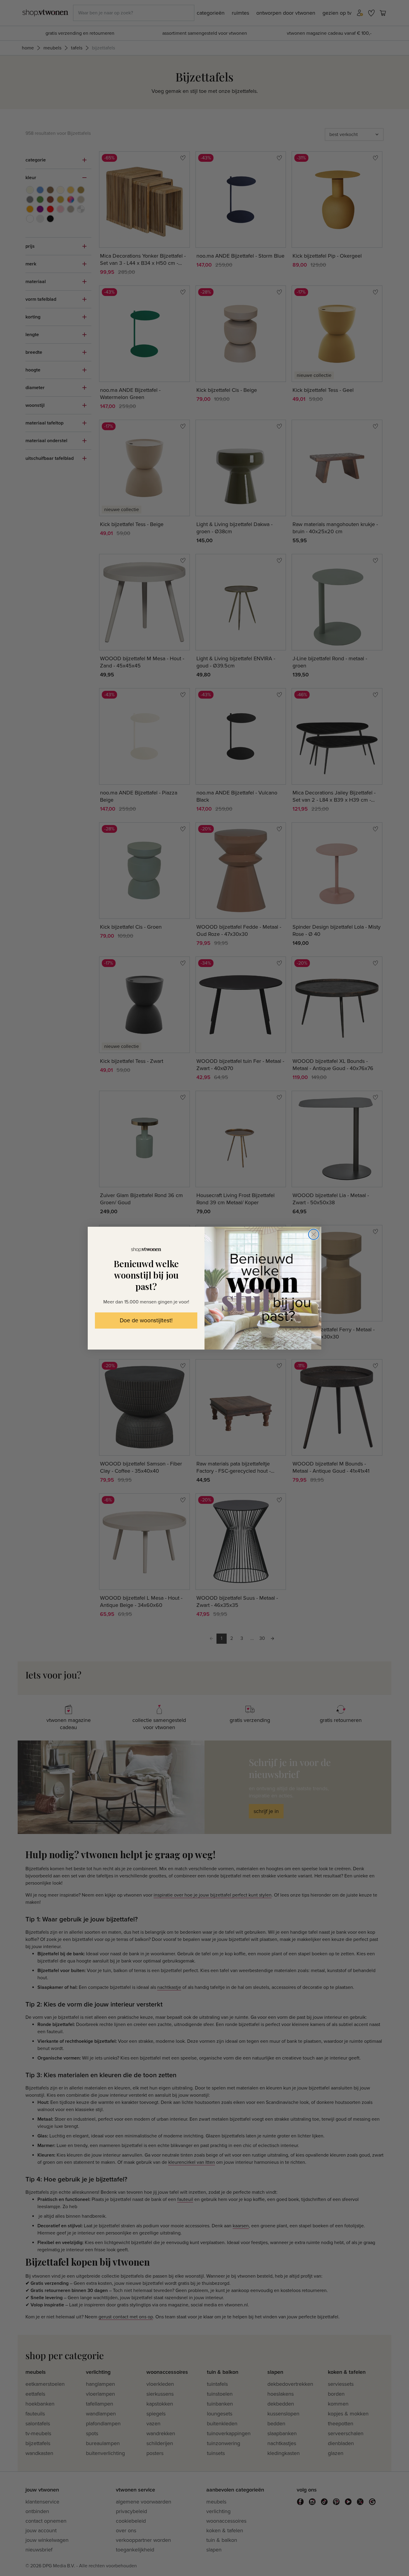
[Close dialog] (314, 1234)
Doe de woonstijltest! (146, 1321)
